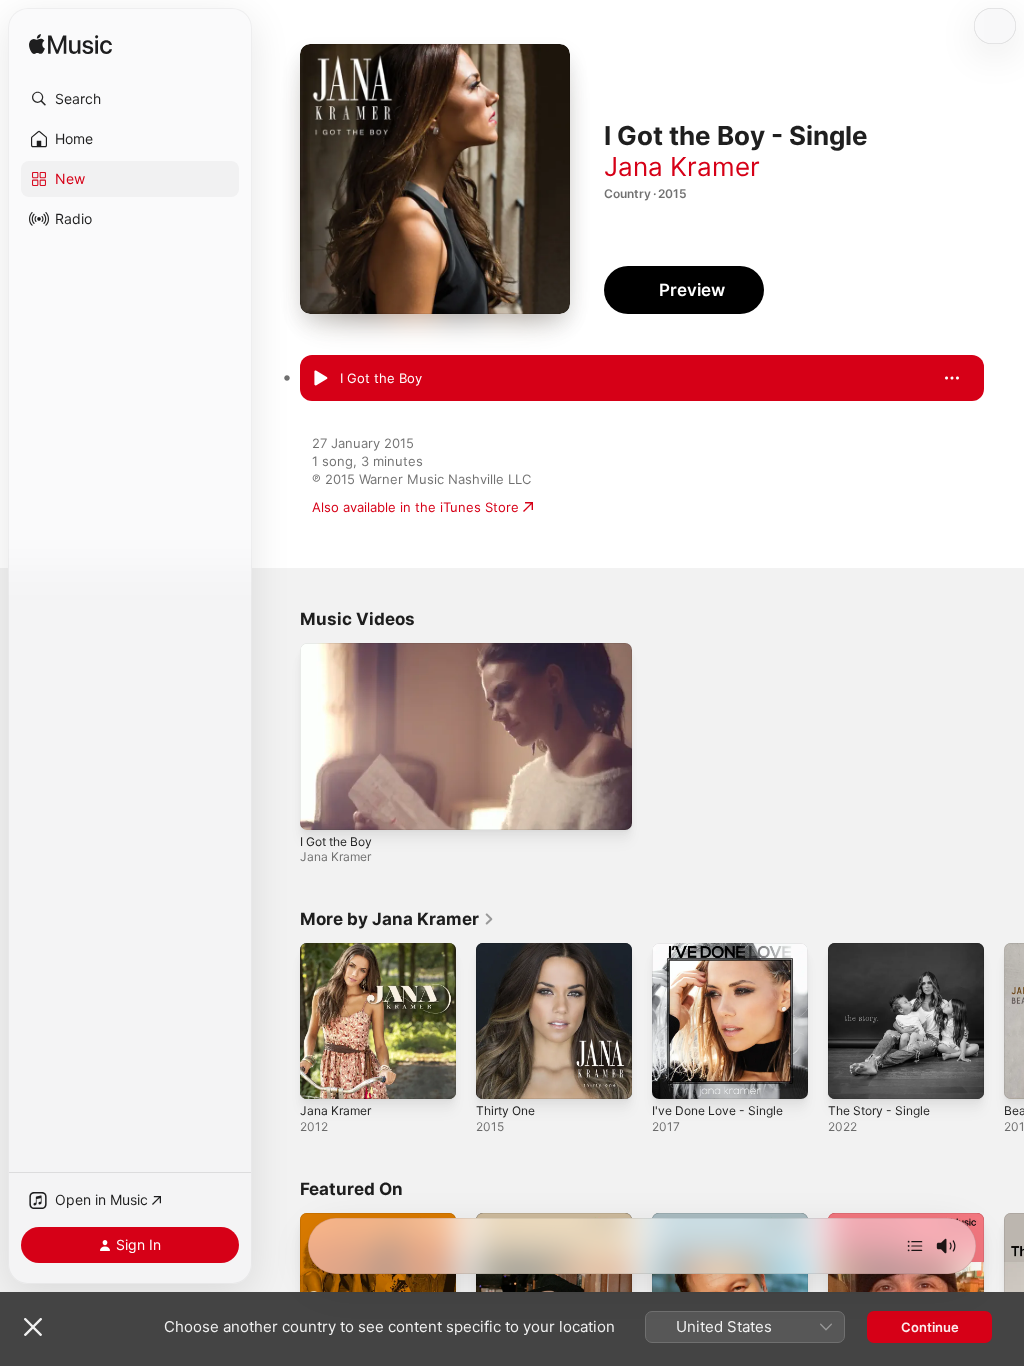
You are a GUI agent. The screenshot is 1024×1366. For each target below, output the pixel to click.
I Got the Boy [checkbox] (381, 378)
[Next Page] (1004, 1021)
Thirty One (505, 1110)
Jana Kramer (682, 166)
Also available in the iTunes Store (415, 507)
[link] (397, 919)
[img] (70, 45)
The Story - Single (879, 1110)
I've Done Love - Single (717, 1110)
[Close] (33, 1327)
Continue (930, 1327)
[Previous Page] (280, 1021)
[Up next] (915, 1246)
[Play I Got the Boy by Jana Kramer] (320, 379)
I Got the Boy (336, 841)
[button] (130, 99)
